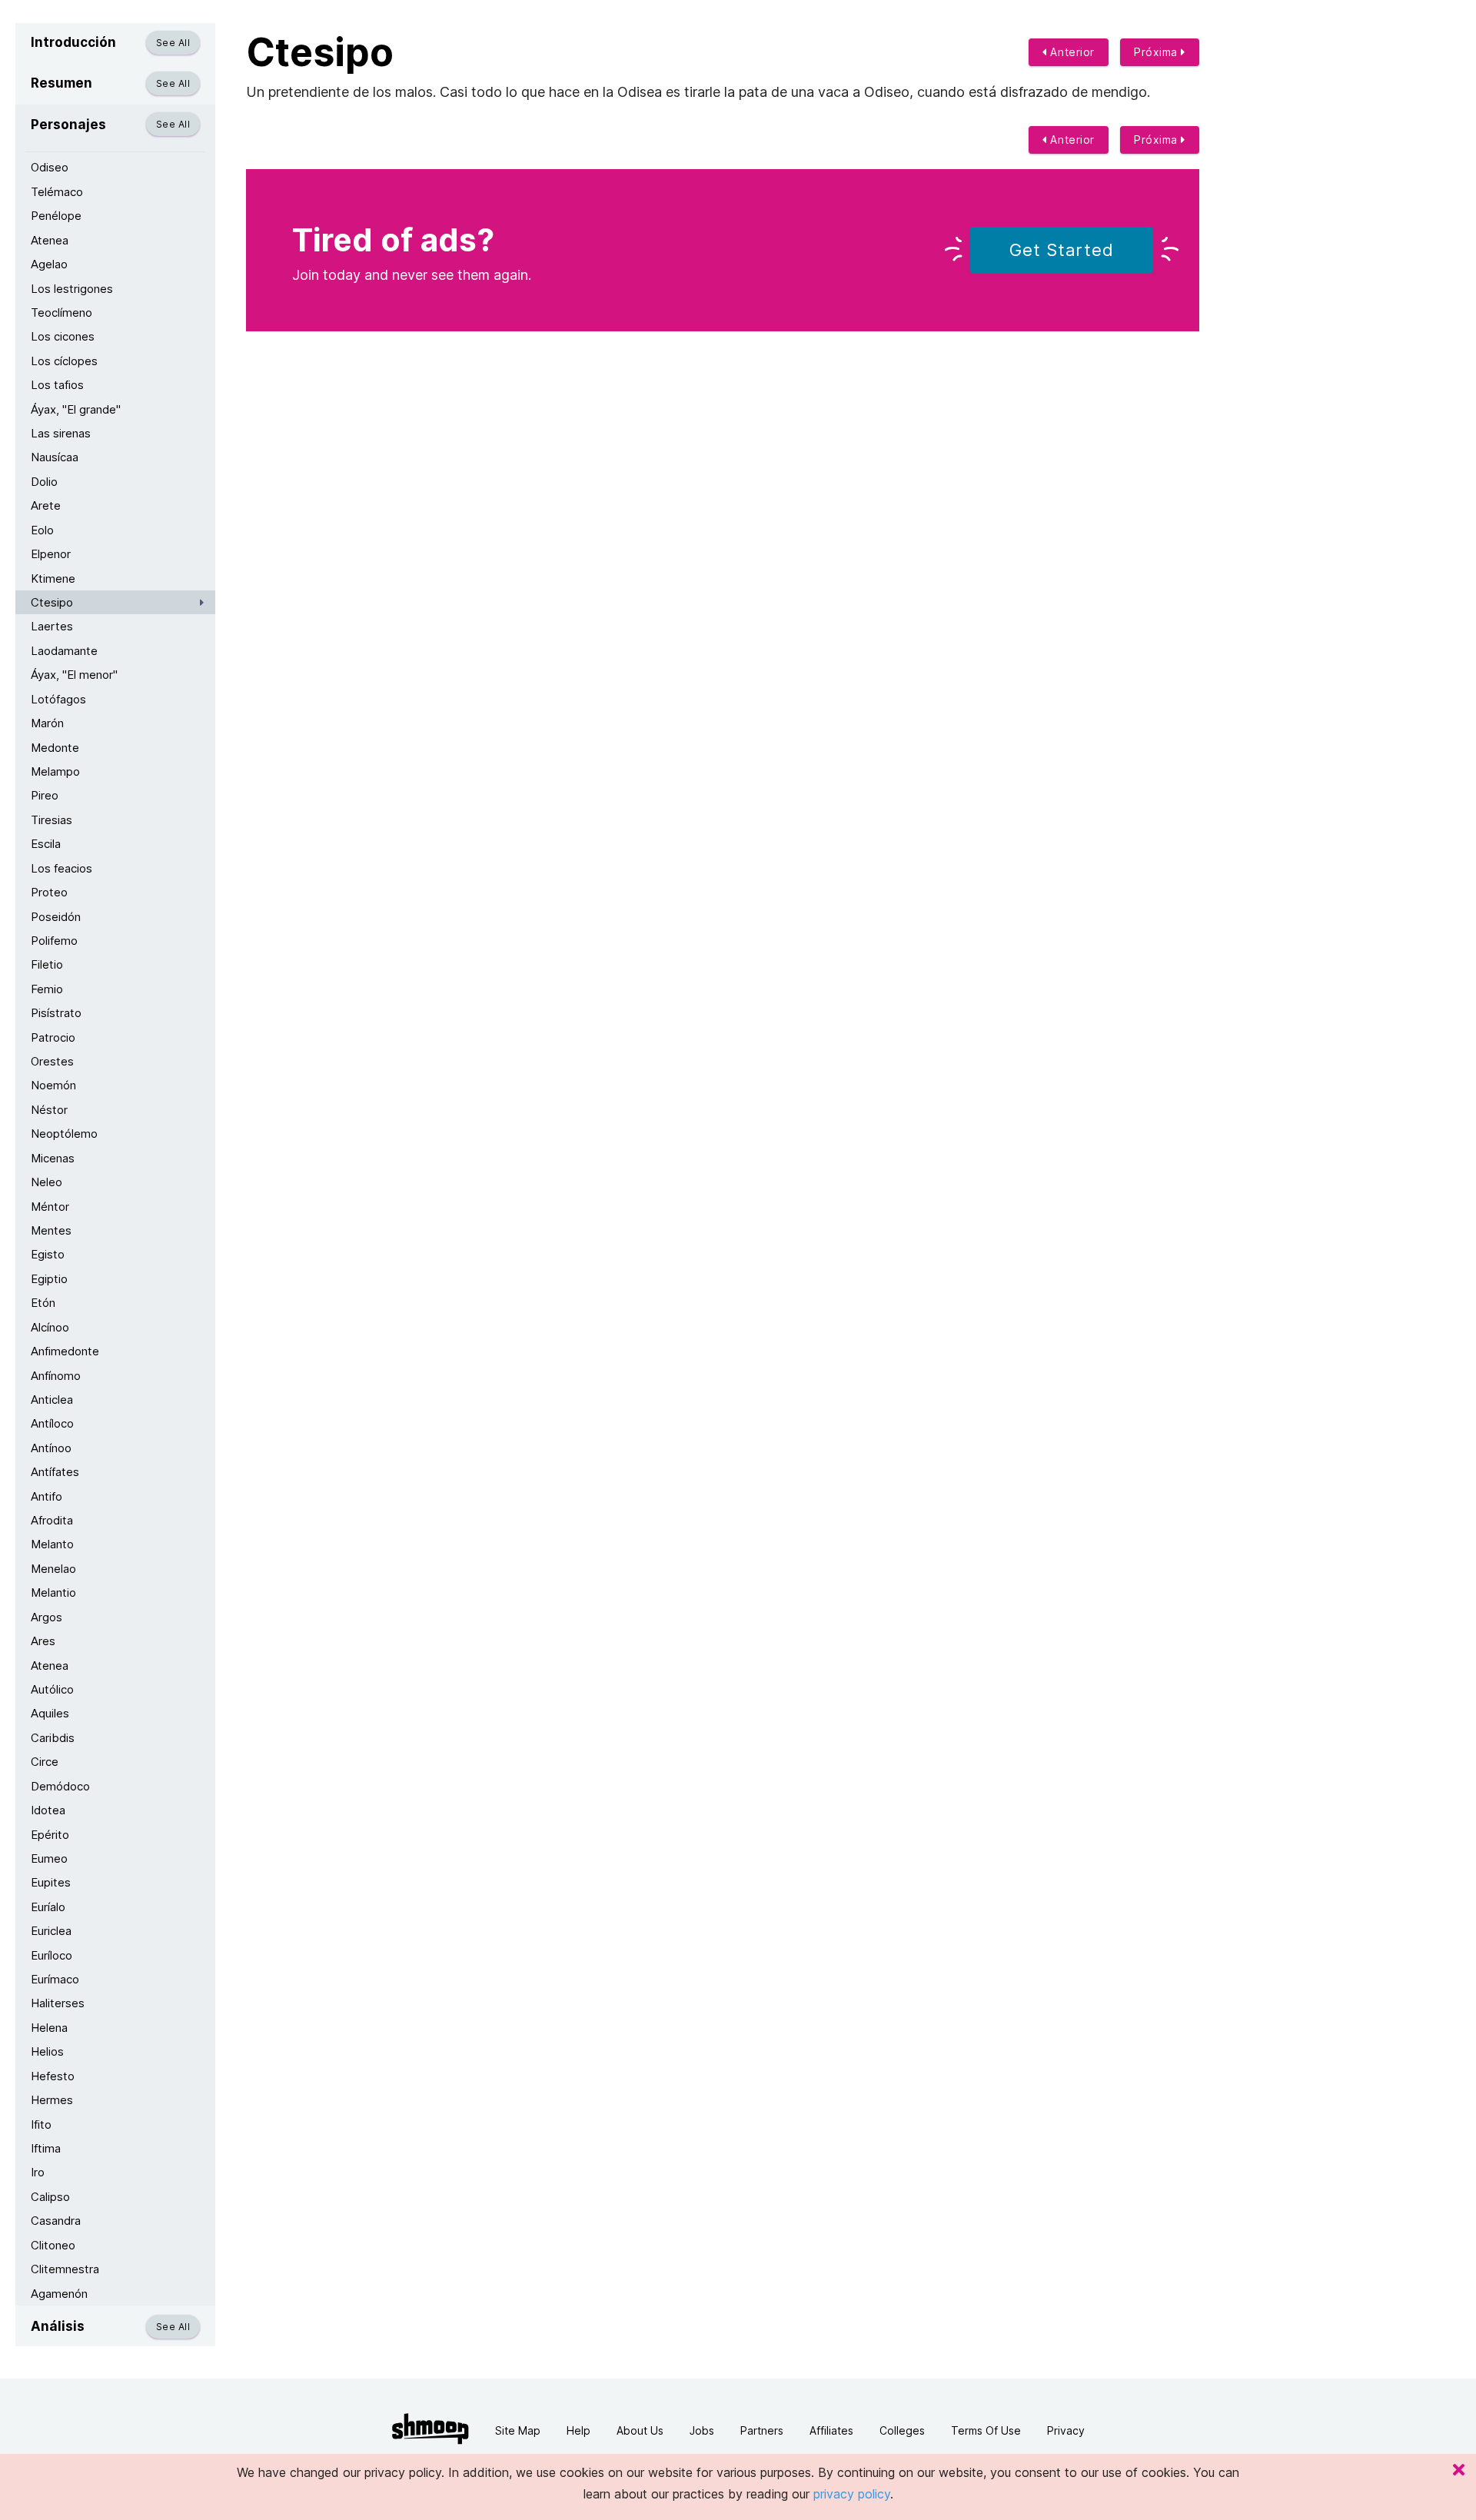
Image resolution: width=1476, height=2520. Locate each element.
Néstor (49, 1110)
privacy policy (852, 2494)
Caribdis (53, 1738)
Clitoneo (53, 2245)
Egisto (48, 1254)
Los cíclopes (64, 361)
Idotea (48, 1810)
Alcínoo (50, 1327)
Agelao (49, 264)
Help (578, 2430)
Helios (47, 2051)
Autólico (52, 1689)
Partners (762, 2430)
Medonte (55, 748)
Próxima (1157, 52)
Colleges (902, 2430)
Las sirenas (61, 433)
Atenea (50, 240)
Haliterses (58, 2003)
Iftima (46, 2148)
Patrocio (53, 1037)
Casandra (56, 2221)
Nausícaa (55, 457)
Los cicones (63, 336)
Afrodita (52, 1520)
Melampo (55, 771)
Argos (47, 1617)
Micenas (53, 1158)
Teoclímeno (61, 313)
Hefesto (53, 2076)
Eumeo (49, 1858)
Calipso (50, 2197)
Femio (47, 989)
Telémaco (57, 192)
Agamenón (59, 2294)
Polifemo (54, 941)
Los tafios (57, 385)
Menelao (53, 1569)
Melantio (53, 1592)
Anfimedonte (65, 1351)
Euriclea (51, 1931)
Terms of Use (986, 2430)
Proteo (49, 892)
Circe (45, 1762)
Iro (38, 2172)
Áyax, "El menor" (74, 675)
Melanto (52, 1544)
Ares (43, 1641)
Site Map (518, 2430)
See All (173, 43)
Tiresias (52, 820)
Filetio (47, 964)
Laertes (52, 626)
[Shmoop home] (430, 2429)
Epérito (50, 1835)
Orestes (52, 1061)
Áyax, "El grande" (76, 409)
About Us (640, 2430)
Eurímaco (55, 1979)
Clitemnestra (65, 2269)
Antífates (55, 1472)
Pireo (45, 795)
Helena (49, 2028)
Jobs (702, 2430)
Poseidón (56, 917)
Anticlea (52, 1400)
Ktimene (53, 578)
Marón (47, 723)
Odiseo (50, 167)
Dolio (44, 482)
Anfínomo (56, 1376)
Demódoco (60, 1786)
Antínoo (51, 1448)
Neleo (47, 1182)
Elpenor (51, 554)
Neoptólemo (64, 1134)
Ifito (41, 2124)
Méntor (50, 1207)
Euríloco (52, 1955)
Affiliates (831, 2430)
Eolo (42, 530)
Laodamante (64, 651)
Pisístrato (56, 1013)
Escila (46, 844)
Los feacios (61, 868)
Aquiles (50, 1713)
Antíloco (52, 1423)
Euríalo (48, 1907)
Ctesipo (52, 602)
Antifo (47, 1496)
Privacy (1066, 2430)
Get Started (1062, 250)
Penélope (56, 216)
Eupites (51, 1882)
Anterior (1071, 52)
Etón (43, 1303)
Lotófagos (58, 699)
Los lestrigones (72, 289)
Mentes (51, 1230)
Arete (46, 505)
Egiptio (49, 1279)
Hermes (52, 2100)
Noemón (53, 1085)
